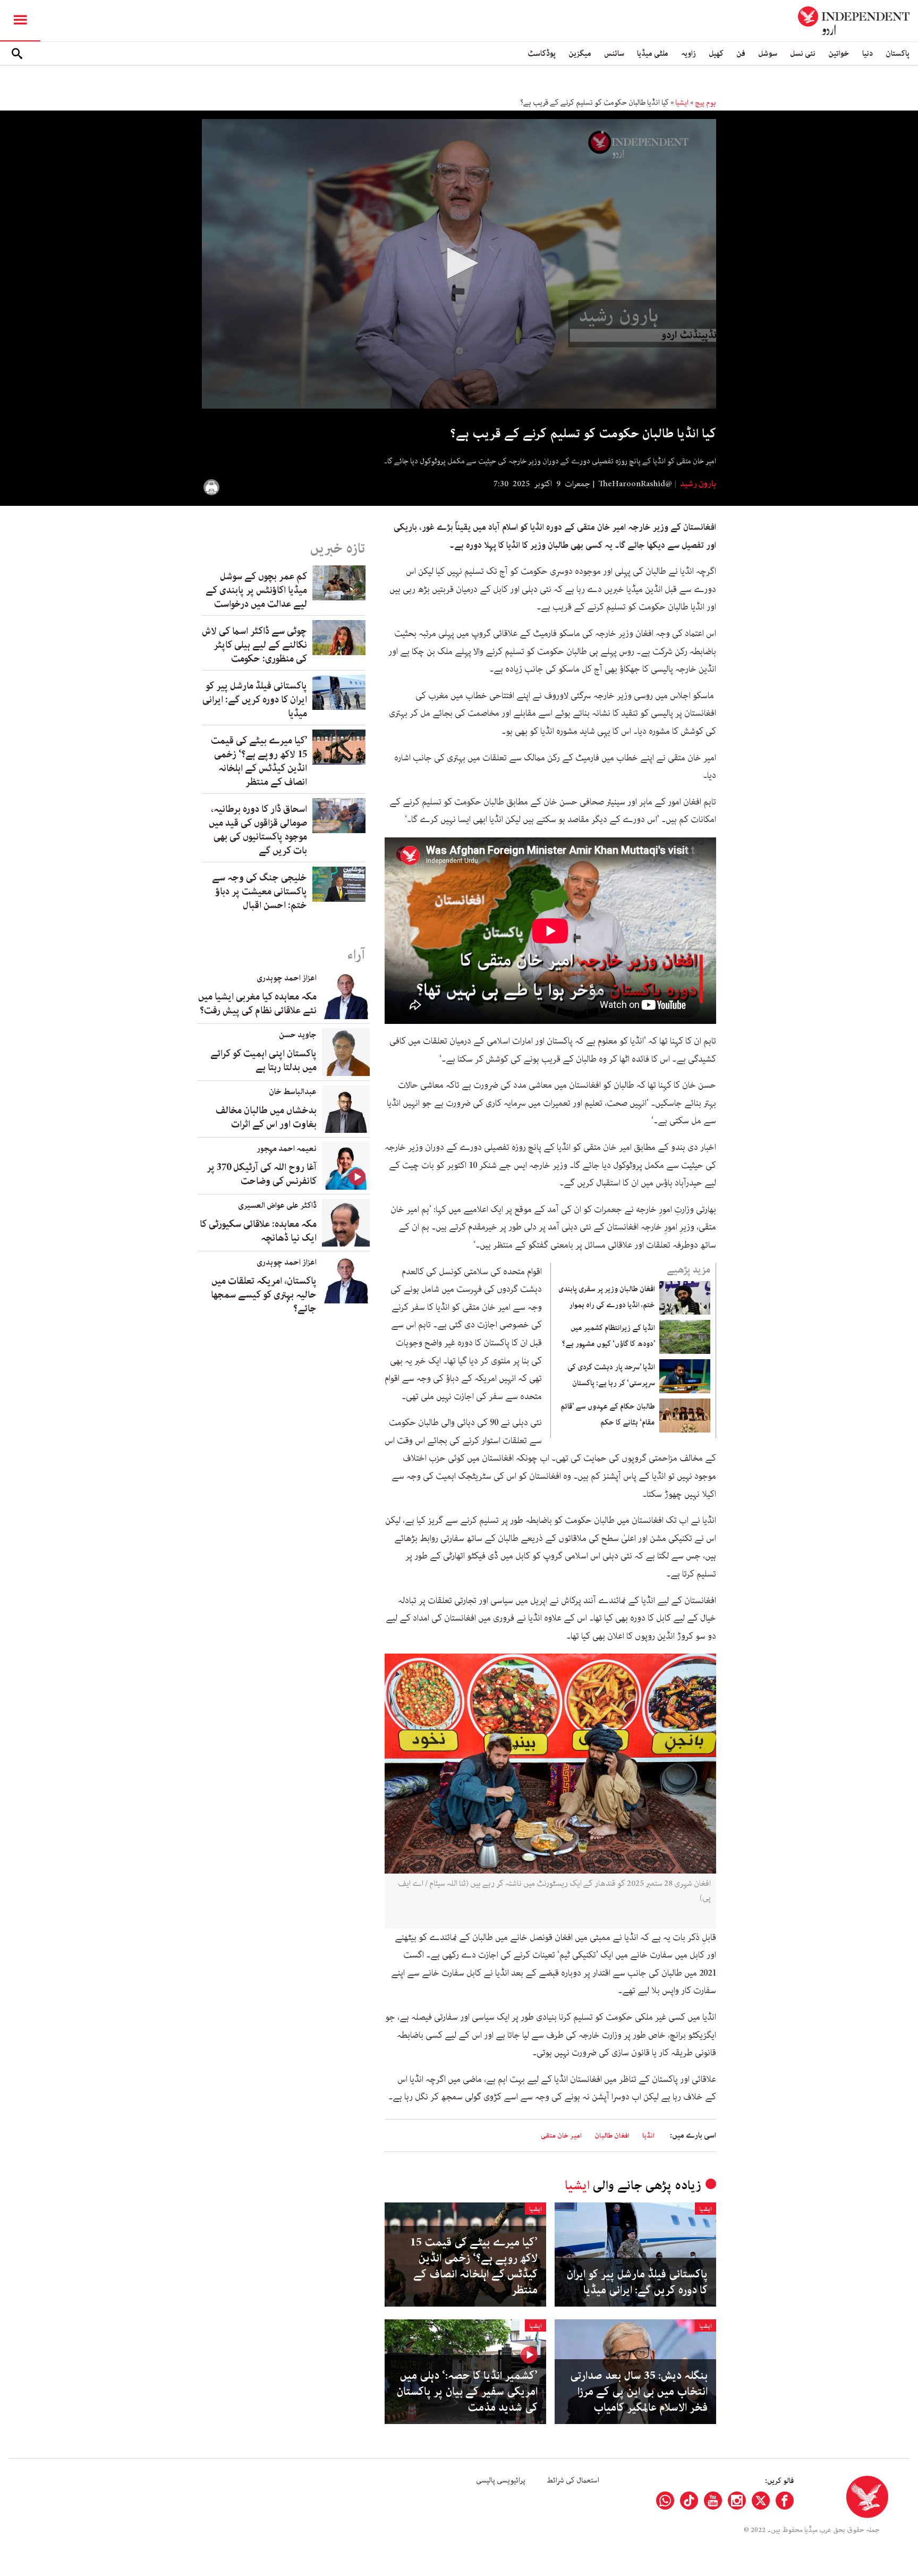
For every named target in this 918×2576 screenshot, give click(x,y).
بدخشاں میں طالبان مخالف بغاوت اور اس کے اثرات (266, 1117)
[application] (459, 264)
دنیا (868, 53)
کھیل (716, 53)
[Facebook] (785, 2501)
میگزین (580, 53)
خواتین (839, 53)
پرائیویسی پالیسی (501, 2480)
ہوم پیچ (705, 103)
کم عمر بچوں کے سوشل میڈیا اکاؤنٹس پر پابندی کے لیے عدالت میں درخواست (256, 590)
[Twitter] (761, 2501)
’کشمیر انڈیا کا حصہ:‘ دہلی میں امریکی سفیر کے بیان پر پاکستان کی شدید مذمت (467, 2392)
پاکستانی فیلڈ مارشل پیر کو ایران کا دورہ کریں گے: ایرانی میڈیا (637, 2282)
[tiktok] (689, 2501)
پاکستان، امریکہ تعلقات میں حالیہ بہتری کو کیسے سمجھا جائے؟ (264, 1295)
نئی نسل (803, 53)
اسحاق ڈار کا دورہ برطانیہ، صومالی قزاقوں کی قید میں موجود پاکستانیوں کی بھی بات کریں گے (258, 830)
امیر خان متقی (561, 2136)
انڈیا (648, 2136)
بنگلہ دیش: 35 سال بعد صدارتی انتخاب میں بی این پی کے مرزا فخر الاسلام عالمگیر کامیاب (639, 2392)
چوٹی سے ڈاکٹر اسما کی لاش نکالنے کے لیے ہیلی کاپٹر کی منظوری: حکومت (254, 645)
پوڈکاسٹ (542, 53)
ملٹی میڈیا (653, 53)
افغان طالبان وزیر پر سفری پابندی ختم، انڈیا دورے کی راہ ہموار (607, 1297)
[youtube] (713, 2501)
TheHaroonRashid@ (635, 484)
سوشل (768, 53)
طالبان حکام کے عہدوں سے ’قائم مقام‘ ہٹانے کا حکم (608, 1414)
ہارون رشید (697, 484)
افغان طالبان (612, 2136)
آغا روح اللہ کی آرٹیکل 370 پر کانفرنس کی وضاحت (262, 1174)
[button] (459, 263)
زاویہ (688, 53)
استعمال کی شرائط (573, 2480)
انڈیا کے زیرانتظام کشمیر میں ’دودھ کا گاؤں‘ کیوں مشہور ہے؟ (609, 1336)
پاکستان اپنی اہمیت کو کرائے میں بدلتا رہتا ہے (263, 1061)
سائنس (614, 53)
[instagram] (737, 2501)
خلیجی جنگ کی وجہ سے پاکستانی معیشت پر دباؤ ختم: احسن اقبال (260, 892)
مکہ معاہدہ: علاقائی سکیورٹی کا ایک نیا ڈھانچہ (258, 1231)
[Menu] (20, 21)
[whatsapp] (665, 2501)
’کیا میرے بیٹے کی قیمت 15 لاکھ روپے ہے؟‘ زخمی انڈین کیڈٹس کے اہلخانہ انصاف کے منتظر (474, 2266)
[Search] (17, 54)
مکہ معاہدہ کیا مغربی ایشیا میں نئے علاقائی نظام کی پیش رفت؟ (257, 1004)
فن (741, 53)
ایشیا (682, 103)
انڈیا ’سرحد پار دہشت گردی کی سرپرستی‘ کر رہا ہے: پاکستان (611, 1375)
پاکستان (898, 53)
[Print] (211, 487)
